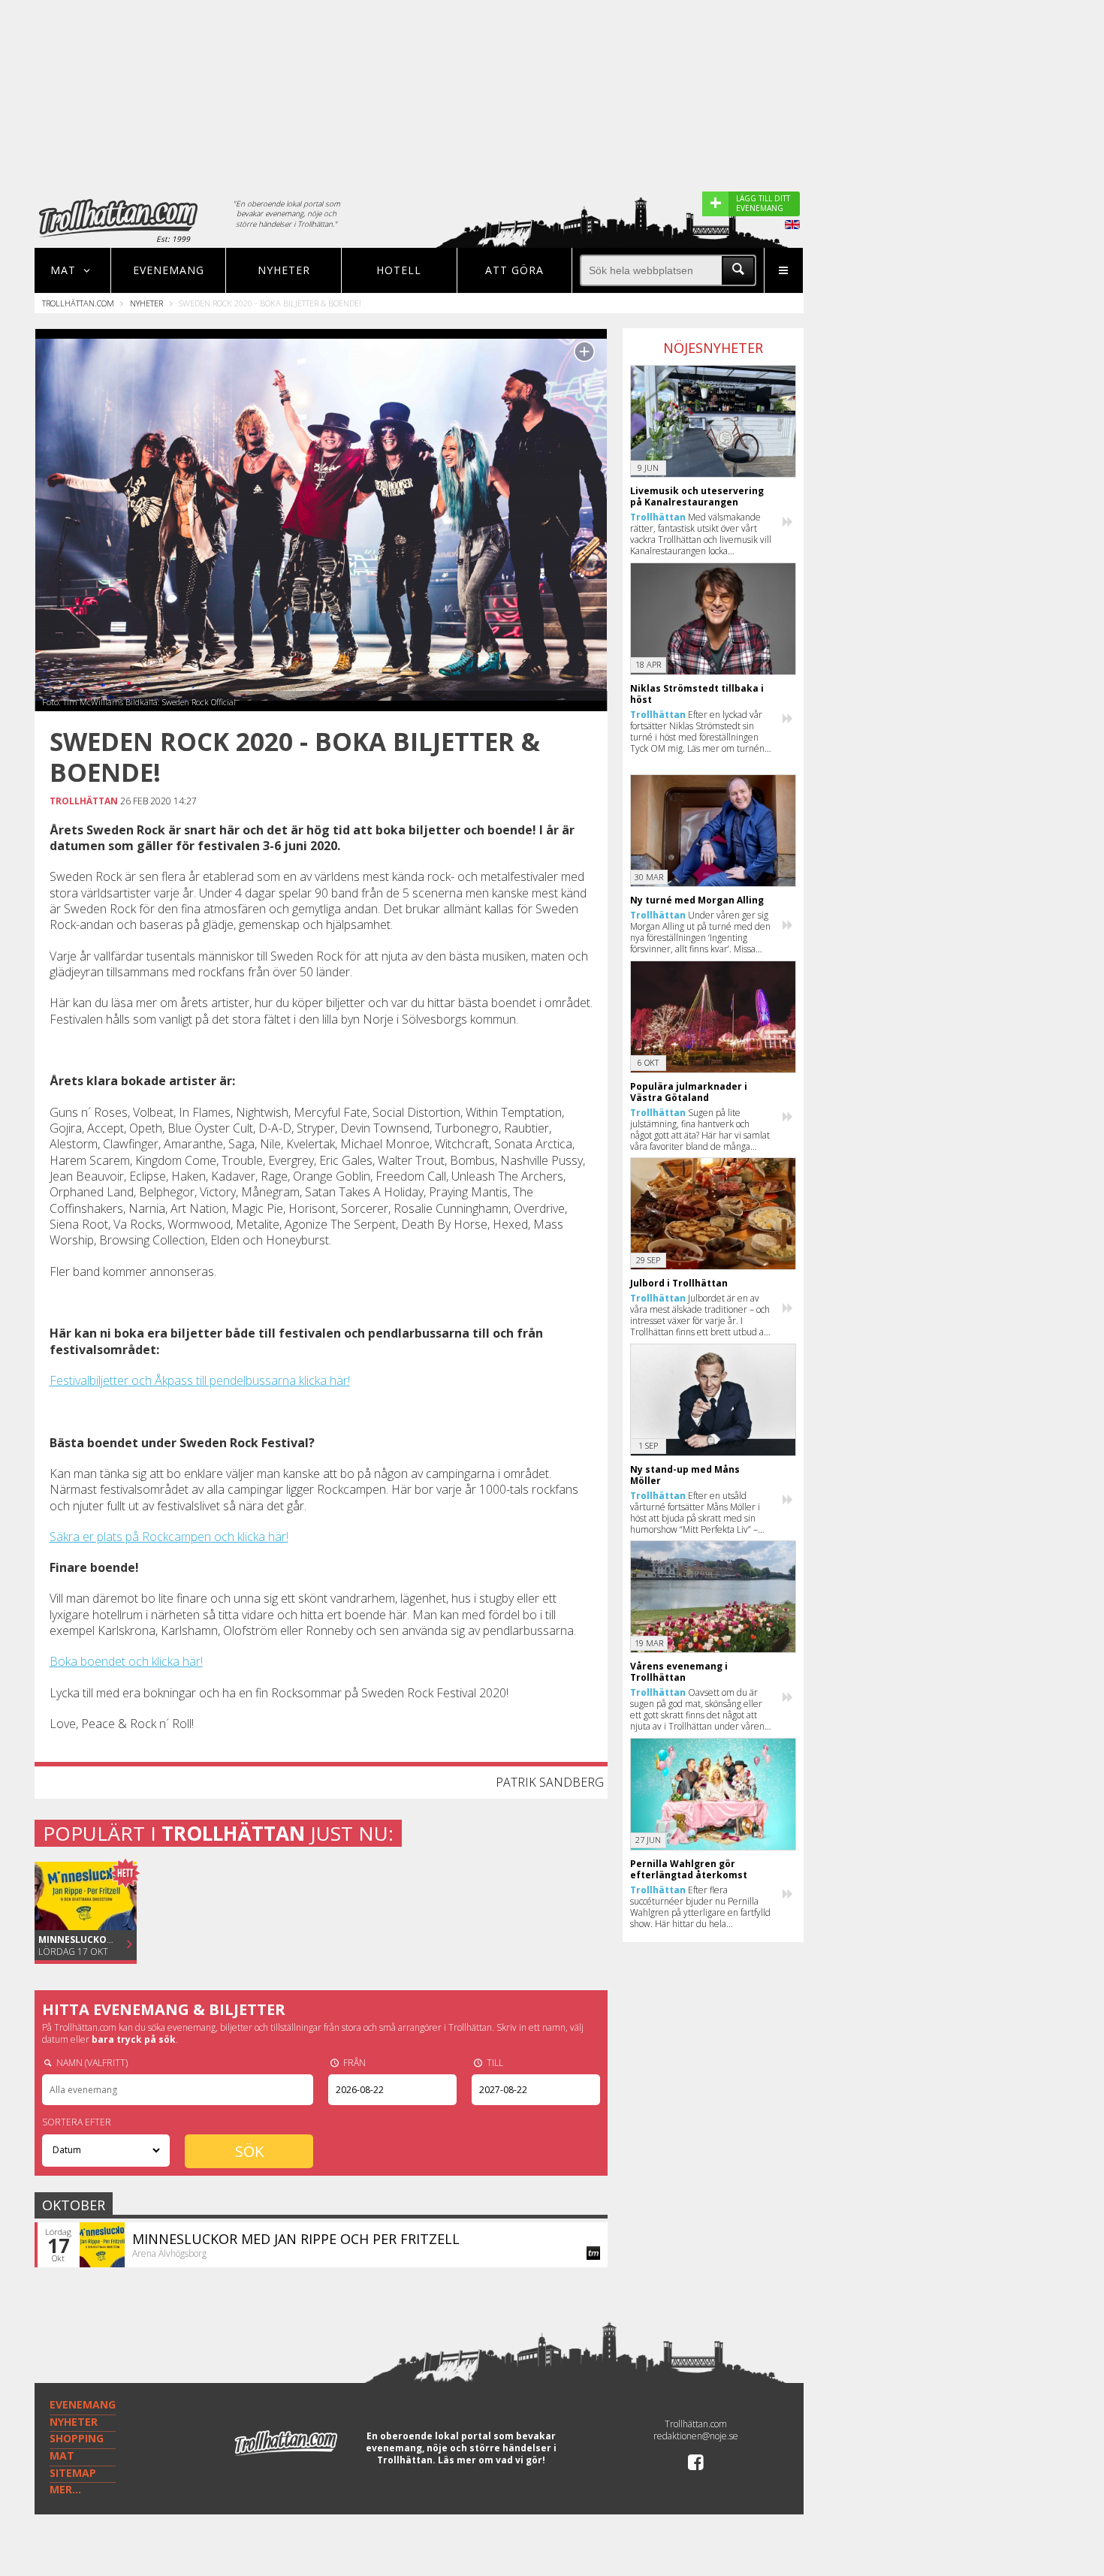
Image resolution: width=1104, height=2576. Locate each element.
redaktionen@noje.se (696, 2436)
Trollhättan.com (78, 303)
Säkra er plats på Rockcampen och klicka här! (169, 1537)
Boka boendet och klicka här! (126, 1661)
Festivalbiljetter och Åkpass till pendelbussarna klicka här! (200, 1380)
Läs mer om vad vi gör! (492, 2460)
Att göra (514, 270)
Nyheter (284, 270)
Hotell (399, 270)
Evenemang (169, 270)
